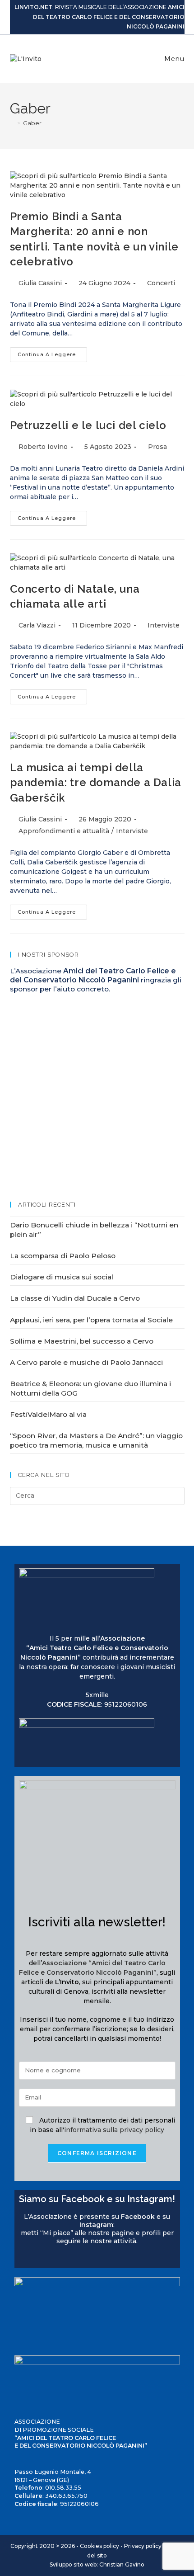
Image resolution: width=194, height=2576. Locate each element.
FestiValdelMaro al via (48, 1414)
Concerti (161, 283)
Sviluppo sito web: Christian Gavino (97, 2564)
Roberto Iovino (43, 447)
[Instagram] (32, 2258)
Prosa (157, 447)
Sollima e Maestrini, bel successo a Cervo (82, 1341)
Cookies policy (99, 2546)
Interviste (164, 625)
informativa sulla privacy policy (114, 2130)
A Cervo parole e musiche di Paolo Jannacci (86, 1362)
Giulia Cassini (40, 283)
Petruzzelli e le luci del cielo (88, 425)
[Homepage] (12, 123)
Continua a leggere (52, 352)
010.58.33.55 (63, 2488)
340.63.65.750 (66, 2496)
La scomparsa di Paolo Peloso (63, 1256)
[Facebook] (23, 2258)
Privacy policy (143, 2546)
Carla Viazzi (37, 625)
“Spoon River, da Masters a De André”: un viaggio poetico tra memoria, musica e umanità (96, 1440)
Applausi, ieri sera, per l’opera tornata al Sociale (91, 1320)
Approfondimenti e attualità (64, 831)
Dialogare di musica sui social (62, 1277)
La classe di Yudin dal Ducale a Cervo (75, 1298)
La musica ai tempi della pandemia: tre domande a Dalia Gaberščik (96, 783)
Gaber (32, 123)
